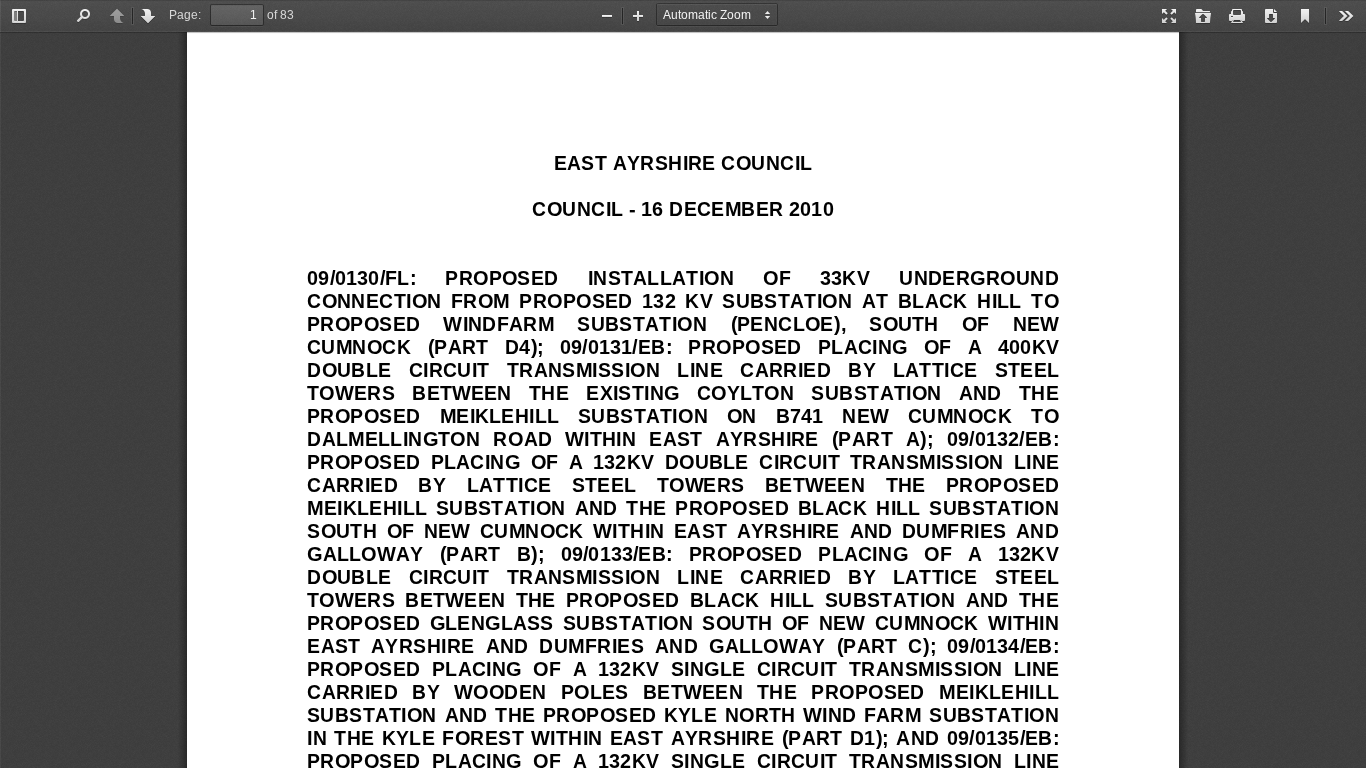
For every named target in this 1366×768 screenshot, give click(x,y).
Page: (185, 15)
